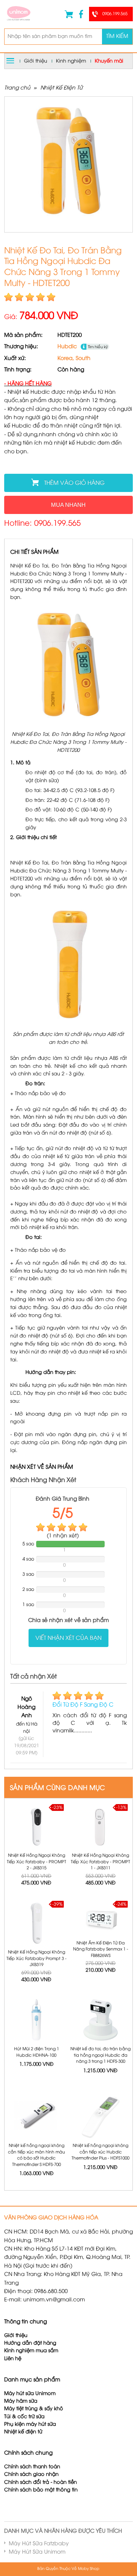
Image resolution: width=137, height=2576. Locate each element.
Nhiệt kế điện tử (24, 2432)
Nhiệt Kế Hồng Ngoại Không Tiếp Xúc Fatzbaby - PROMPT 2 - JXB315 (37, 1862)
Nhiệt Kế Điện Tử (61, 88)
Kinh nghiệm (71, 61)
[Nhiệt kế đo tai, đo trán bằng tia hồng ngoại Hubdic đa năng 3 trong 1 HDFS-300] (101, 2020)
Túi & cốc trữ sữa (24, 2417)
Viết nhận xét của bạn (68, 1638)
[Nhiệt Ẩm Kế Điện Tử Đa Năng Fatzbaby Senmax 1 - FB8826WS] (101, 1919)
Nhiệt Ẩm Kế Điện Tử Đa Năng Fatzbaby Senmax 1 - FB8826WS (101, 1950)
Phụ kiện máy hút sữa (30, 2424)
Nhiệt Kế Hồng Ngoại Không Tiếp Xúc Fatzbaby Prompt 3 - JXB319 (37, 1959)
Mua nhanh (68, 505)
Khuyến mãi (109, 61)
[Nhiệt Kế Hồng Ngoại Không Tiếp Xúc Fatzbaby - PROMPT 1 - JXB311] (101, 1827)
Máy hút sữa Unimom (30, 2394)
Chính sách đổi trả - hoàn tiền (41, 2482)
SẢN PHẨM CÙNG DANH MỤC (57, 1788)
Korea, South (74, 359)
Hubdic (67, 347)
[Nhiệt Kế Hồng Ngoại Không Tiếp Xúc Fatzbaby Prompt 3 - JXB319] (37, 1923)
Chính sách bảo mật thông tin (41, 2490)
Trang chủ (17, 88)
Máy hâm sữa (21, 2401)
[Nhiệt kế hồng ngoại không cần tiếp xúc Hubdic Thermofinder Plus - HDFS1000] (101, 2117)
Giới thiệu (36, 61)
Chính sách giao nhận (31, 2475)
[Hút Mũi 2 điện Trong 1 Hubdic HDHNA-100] (37, 2020)
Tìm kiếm (117, 37)
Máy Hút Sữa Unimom (37, 2552)
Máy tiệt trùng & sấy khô (34, 2409)
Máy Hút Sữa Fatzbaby (39, 2544)
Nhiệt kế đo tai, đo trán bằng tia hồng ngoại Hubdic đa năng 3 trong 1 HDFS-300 (100, 2055)
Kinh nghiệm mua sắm (31, 2351)
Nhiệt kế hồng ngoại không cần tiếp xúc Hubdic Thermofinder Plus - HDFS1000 (100, 2152)
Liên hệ (13, 2359)
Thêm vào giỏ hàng (74, 483)
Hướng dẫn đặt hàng (30, 2343)
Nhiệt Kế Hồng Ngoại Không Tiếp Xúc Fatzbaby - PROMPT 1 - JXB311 (100, 1862)
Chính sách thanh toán (32, 2467)
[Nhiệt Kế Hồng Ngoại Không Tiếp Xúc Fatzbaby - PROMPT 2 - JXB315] (37, 1827)
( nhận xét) (63, 1536)
